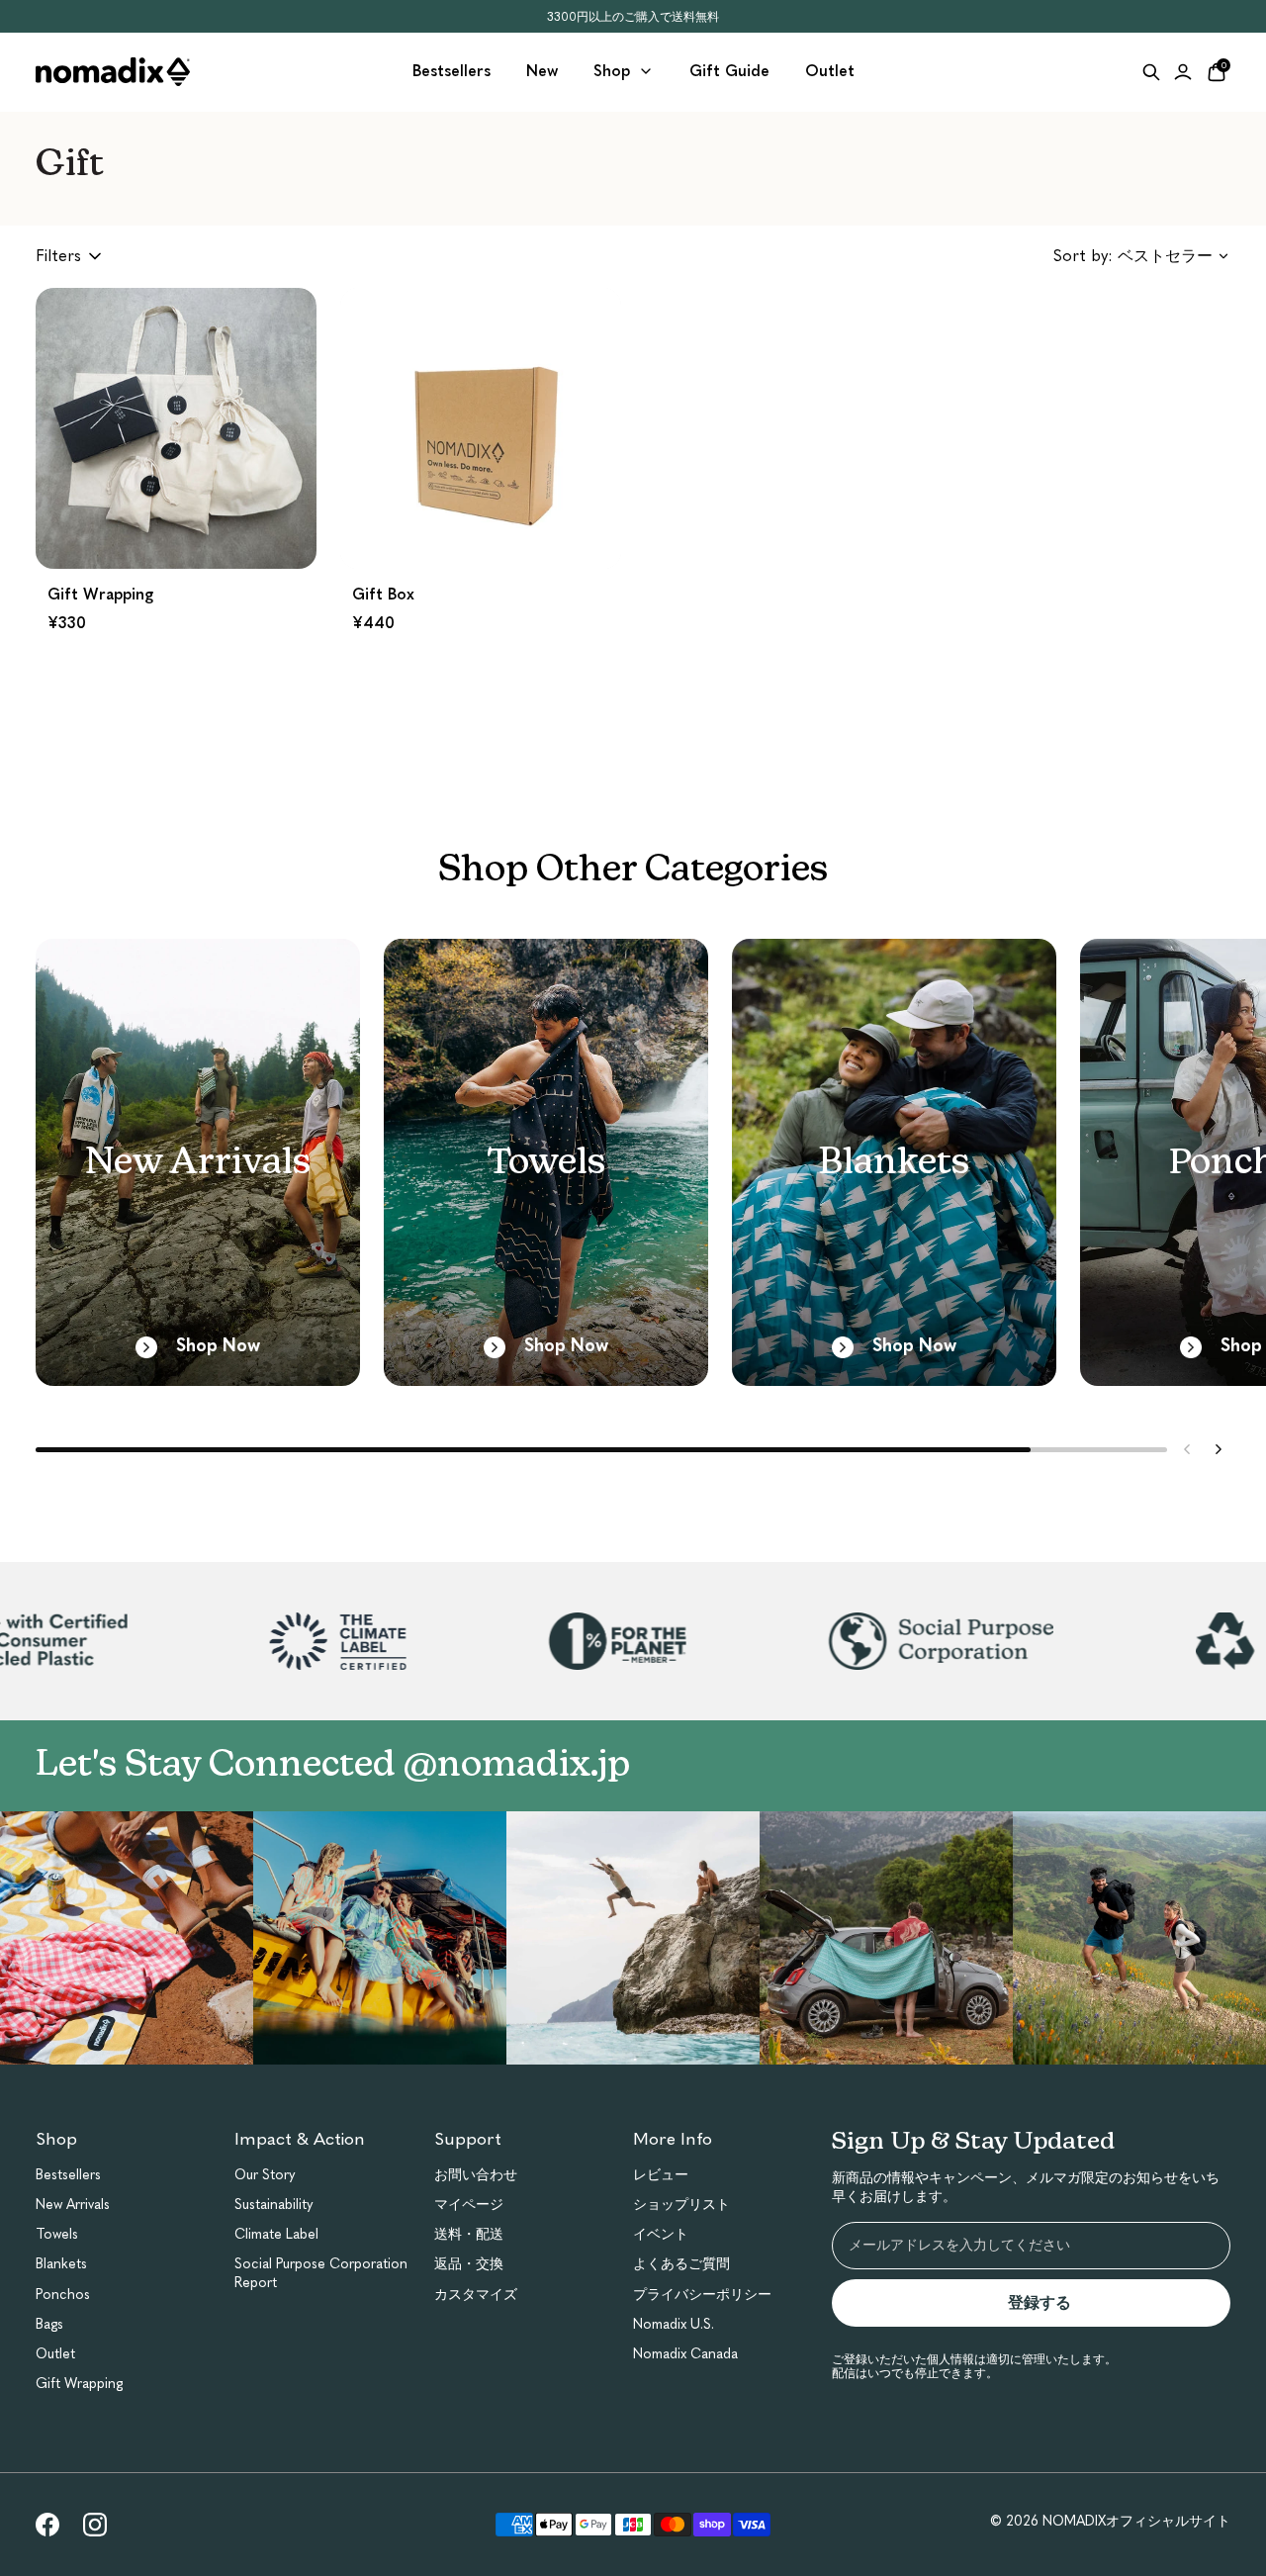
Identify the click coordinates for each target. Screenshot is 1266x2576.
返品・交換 (469, 2264)
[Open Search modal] (1151, 72)
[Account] (1183, 72)
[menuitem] (452, 72)
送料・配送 (469, 2234)
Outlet (55, 2354)
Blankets (61, 2264)
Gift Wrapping (79, 2384)
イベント (661, 2234)
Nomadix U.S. (674, 2324)
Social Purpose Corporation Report (321, 2273)
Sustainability (274, 2205)
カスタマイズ (476, 2295)
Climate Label (276, 2234)
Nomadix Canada (685, 2354)
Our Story (265, 2175)
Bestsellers (68, 2175)
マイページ (469, 2205)
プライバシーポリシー (702, 2295)
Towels (57, 2234)
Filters (58, 256)
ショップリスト (681, 2205)
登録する (1047, 2303)
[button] (176, 469)
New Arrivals (73, 2205)
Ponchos (63, 2295)
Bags (49, 2324)
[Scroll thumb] (533, 1450)
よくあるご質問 (681, 2264)
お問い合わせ (476, 2175)
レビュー (661, 2175)
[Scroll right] (1219, 1449)
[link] (47, 2525)
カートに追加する (176, 529)
